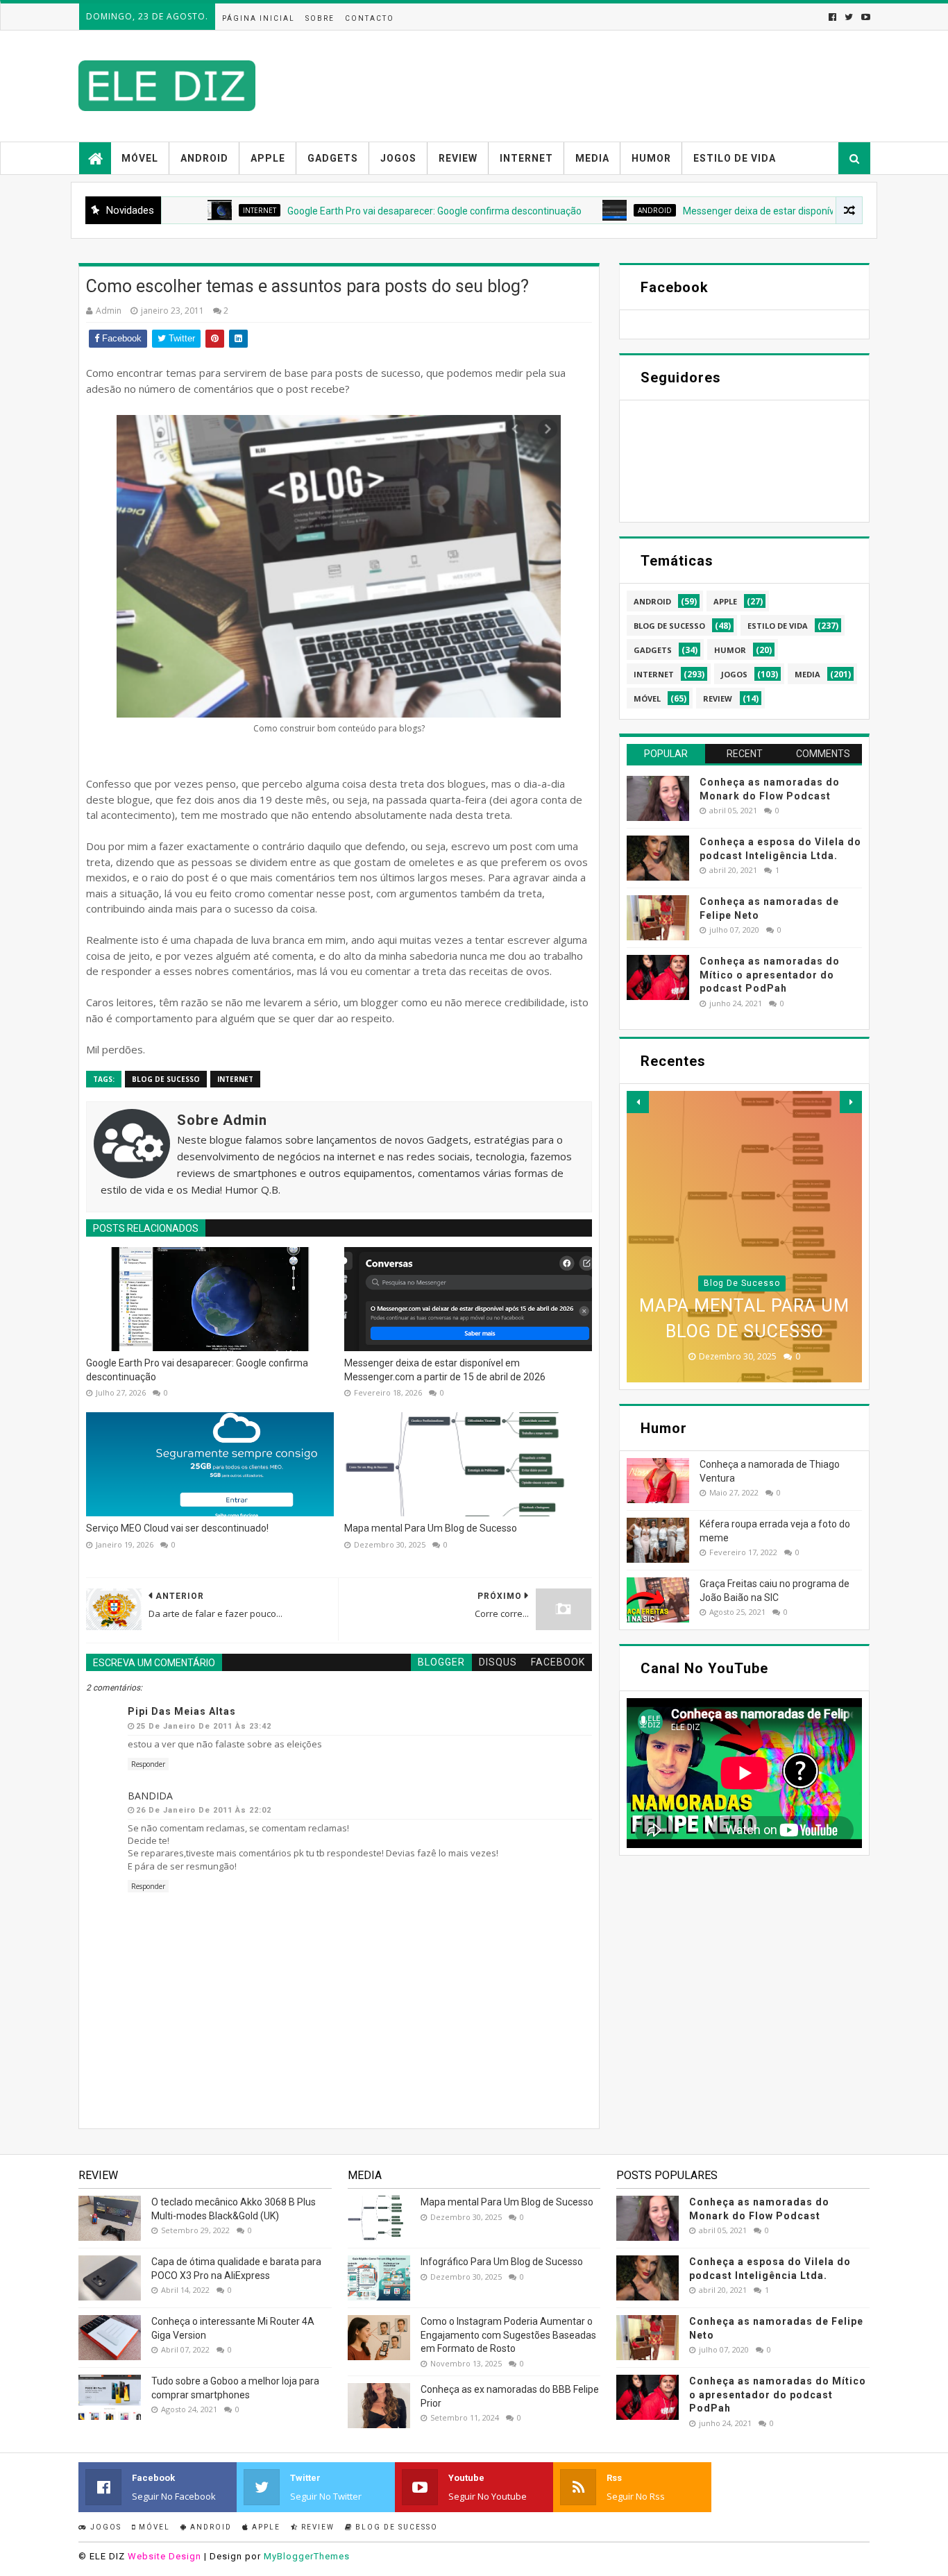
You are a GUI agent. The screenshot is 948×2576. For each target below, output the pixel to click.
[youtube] (864, 17)
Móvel (140, 158)
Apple (268, 158)
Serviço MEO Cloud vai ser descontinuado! (177, 1528)
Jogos (398, 158)
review (718, 698)
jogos (734, 674)
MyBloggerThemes (307, 2556)
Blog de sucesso (395, 2527)
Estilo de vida (735, 158)
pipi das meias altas (182, 1711)
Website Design (164, 2556)
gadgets (653, 650)
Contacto (370, 18)
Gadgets (333, 158)
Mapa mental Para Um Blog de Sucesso (431, 1528)
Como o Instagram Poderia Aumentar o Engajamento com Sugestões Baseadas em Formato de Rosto (508, 2335)
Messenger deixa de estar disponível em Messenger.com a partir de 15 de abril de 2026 (445, 1370)
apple (725, 601)
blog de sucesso (166, 1079)
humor (730, 650)
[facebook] (832, 17)
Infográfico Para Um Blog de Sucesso (502, 2262)
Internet (526, 158)
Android (204, 158)
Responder (148, 1764)
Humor (651, 158)
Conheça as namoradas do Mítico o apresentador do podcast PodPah (770, 975)
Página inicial (259, 18)
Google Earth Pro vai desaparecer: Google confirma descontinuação (369, 211)
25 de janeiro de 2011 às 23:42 (204, 1726)
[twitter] (849, 17)
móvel (647, 698)
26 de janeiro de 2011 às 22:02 (204, 1810)
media (807, 674)
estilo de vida (778, 626)
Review (458, 158)
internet (194, 210)
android (590, 210)
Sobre (320, 18)
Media (592, 158)
